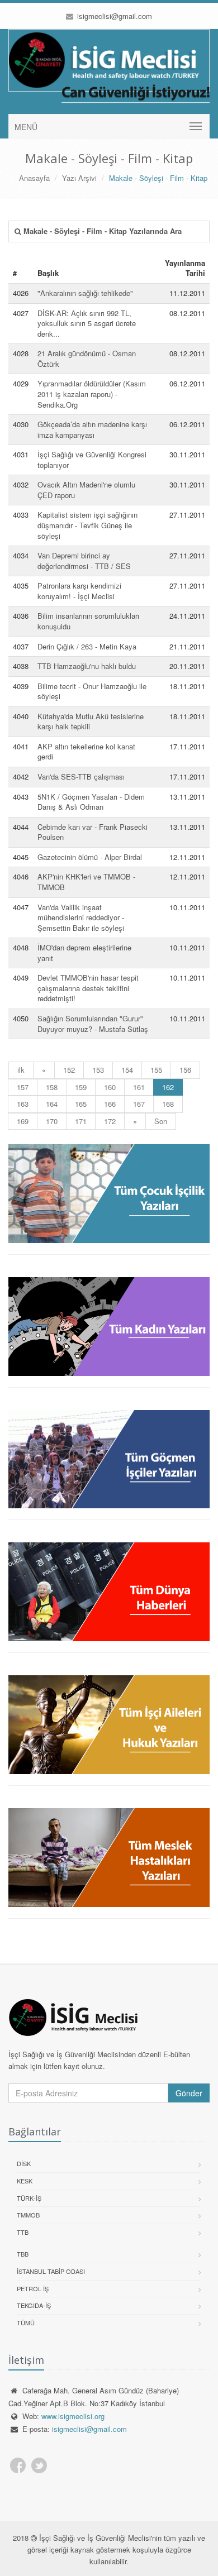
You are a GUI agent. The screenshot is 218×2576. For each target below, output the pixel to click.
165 (81, 1104)
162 (172, 1087)
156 (185, 1070)
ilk (21, 1070)
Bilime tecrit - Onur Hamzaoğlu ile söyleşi (92, 691)
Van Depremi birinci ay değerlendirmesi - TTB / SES (84, 561)
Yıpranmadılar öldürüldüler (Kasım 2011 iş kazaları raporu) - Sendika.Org (92, 394)
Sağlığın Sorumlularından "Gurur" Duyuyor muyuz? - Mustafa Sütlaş (93, 1024)
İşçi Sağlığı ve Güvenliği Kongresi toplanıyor (92, 460)
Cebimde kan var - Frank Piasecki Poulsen (93, 832)
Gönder (189, 2093)
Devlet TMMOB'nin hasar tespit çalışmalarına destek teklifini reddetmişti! (88, 988)
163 (23, 1104)
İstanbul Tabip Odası (51, 2271)
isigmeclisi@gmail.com (113, 16)
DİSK (24, 2163)
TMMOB (28, 2215)
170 (52, 1121)
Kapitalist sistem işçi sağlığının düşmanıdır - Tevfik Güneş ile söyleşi (87, 525)
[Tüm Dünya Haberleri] (109, 1592)
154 (127, 1070)
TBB (23, 2254)
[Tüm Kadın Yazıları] (109, 1327)
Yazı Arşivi (79, 178)
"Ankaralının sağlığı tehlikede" (85, 293)
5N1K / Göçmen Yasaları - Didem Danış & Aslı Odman (91, 802)
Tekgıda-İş (34, 2305)
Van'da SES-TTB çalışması (81, 776)
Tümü (26, 2322)
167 (139, 1104)
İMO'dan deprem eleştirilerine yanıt (84, 953)
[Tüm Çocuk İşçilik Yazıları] (109, 1194)
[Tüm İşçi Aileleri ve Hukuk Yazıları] (109, 1725)
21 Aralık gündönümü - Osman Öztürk (87, 359)
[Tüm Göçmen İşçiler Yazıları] (109, 1459)
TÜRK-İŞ (29, 2198)
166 (110, 1104)
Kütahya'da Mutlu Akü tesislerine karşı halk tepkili (91, 721)
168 (168, 1104)
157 (23, 1087)
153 (98, 1070)
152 (69, 1070)
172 (110, 1121)
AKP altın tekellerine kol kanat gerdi (86, 752)
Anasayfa (34, 178)
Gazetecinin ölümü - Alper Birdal (90, 857)
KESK (25, 2181)
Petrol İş (33, 2288)
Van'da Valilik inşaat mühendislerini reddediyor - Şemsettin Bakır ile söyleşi (81, 917)
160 (110, 1087)
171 (81, 1121)
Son (161, 1121)
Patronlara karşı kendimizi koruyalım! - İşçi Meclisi (79, 591)
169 (23, 1121)
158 (52, 1087)
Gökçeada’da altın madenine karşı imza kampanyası (92, 429)
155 (156, 1070)
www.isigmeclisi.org (73, 2416)
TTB (23, 2232)
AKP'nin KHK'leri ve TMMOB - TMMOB (86, 882)
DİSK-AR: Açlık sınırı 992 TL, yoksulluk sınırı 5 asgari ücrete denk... (87, 323)
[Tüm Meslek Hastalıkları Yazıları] (109, 1858)
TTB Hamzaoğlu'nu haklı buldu (87, 666)
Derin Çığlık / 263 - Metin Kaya (87, 646)
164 (52, 1104)
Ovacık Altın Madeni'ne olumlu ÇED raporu (86, 490)
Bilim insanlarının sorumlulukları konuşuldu (88, 621)
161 (139, 1087)
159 (81, 1087)
